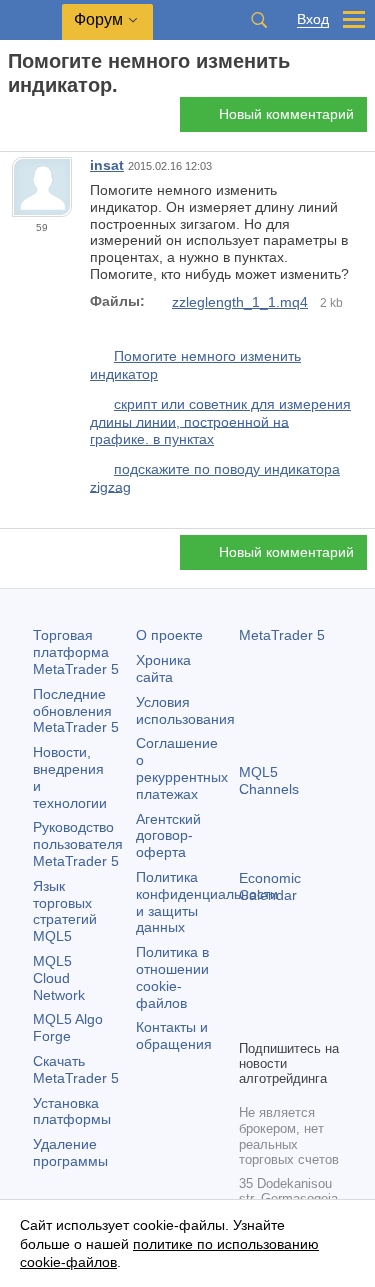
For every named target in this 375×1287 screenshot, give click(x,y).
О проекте (169, 635)
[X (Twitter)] (315, 989)
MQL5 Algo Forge (68, 1027)
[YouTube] (251, 1021)
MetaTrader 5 (282, 635)
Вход (313, 19)
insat (107, 165)
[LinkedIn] (283, 1021)
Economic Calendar (270, 886)
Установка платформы (72, 1111)
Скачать (76, 1069)
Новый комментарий (286, 114)
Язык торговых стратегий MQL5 (65, 911)
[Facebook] (251, 989)
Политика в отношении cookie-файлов (172, 977)
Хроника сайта (163, 668)
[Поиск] (259, 20)
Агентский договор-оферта (168, 836)
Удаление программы (70, 1152)
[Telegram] (283, 989)
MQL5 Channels (269, 780)
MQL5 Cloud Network (59, 978)
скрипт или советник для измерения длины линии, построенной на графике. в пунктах (220, 421)
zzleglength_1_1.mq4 (240, 302)
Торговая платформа (76, 652)
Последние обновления (76, 711)
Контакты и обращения (174, 1035)
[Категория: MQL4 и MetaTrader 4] (38, 120)
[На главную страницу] (14, 120)
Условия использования (185, 710)
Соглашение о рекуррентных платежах (182, 768)
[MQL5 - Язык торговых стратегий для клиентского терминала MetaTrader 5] (31, 20)
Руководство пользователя (78, 844)
